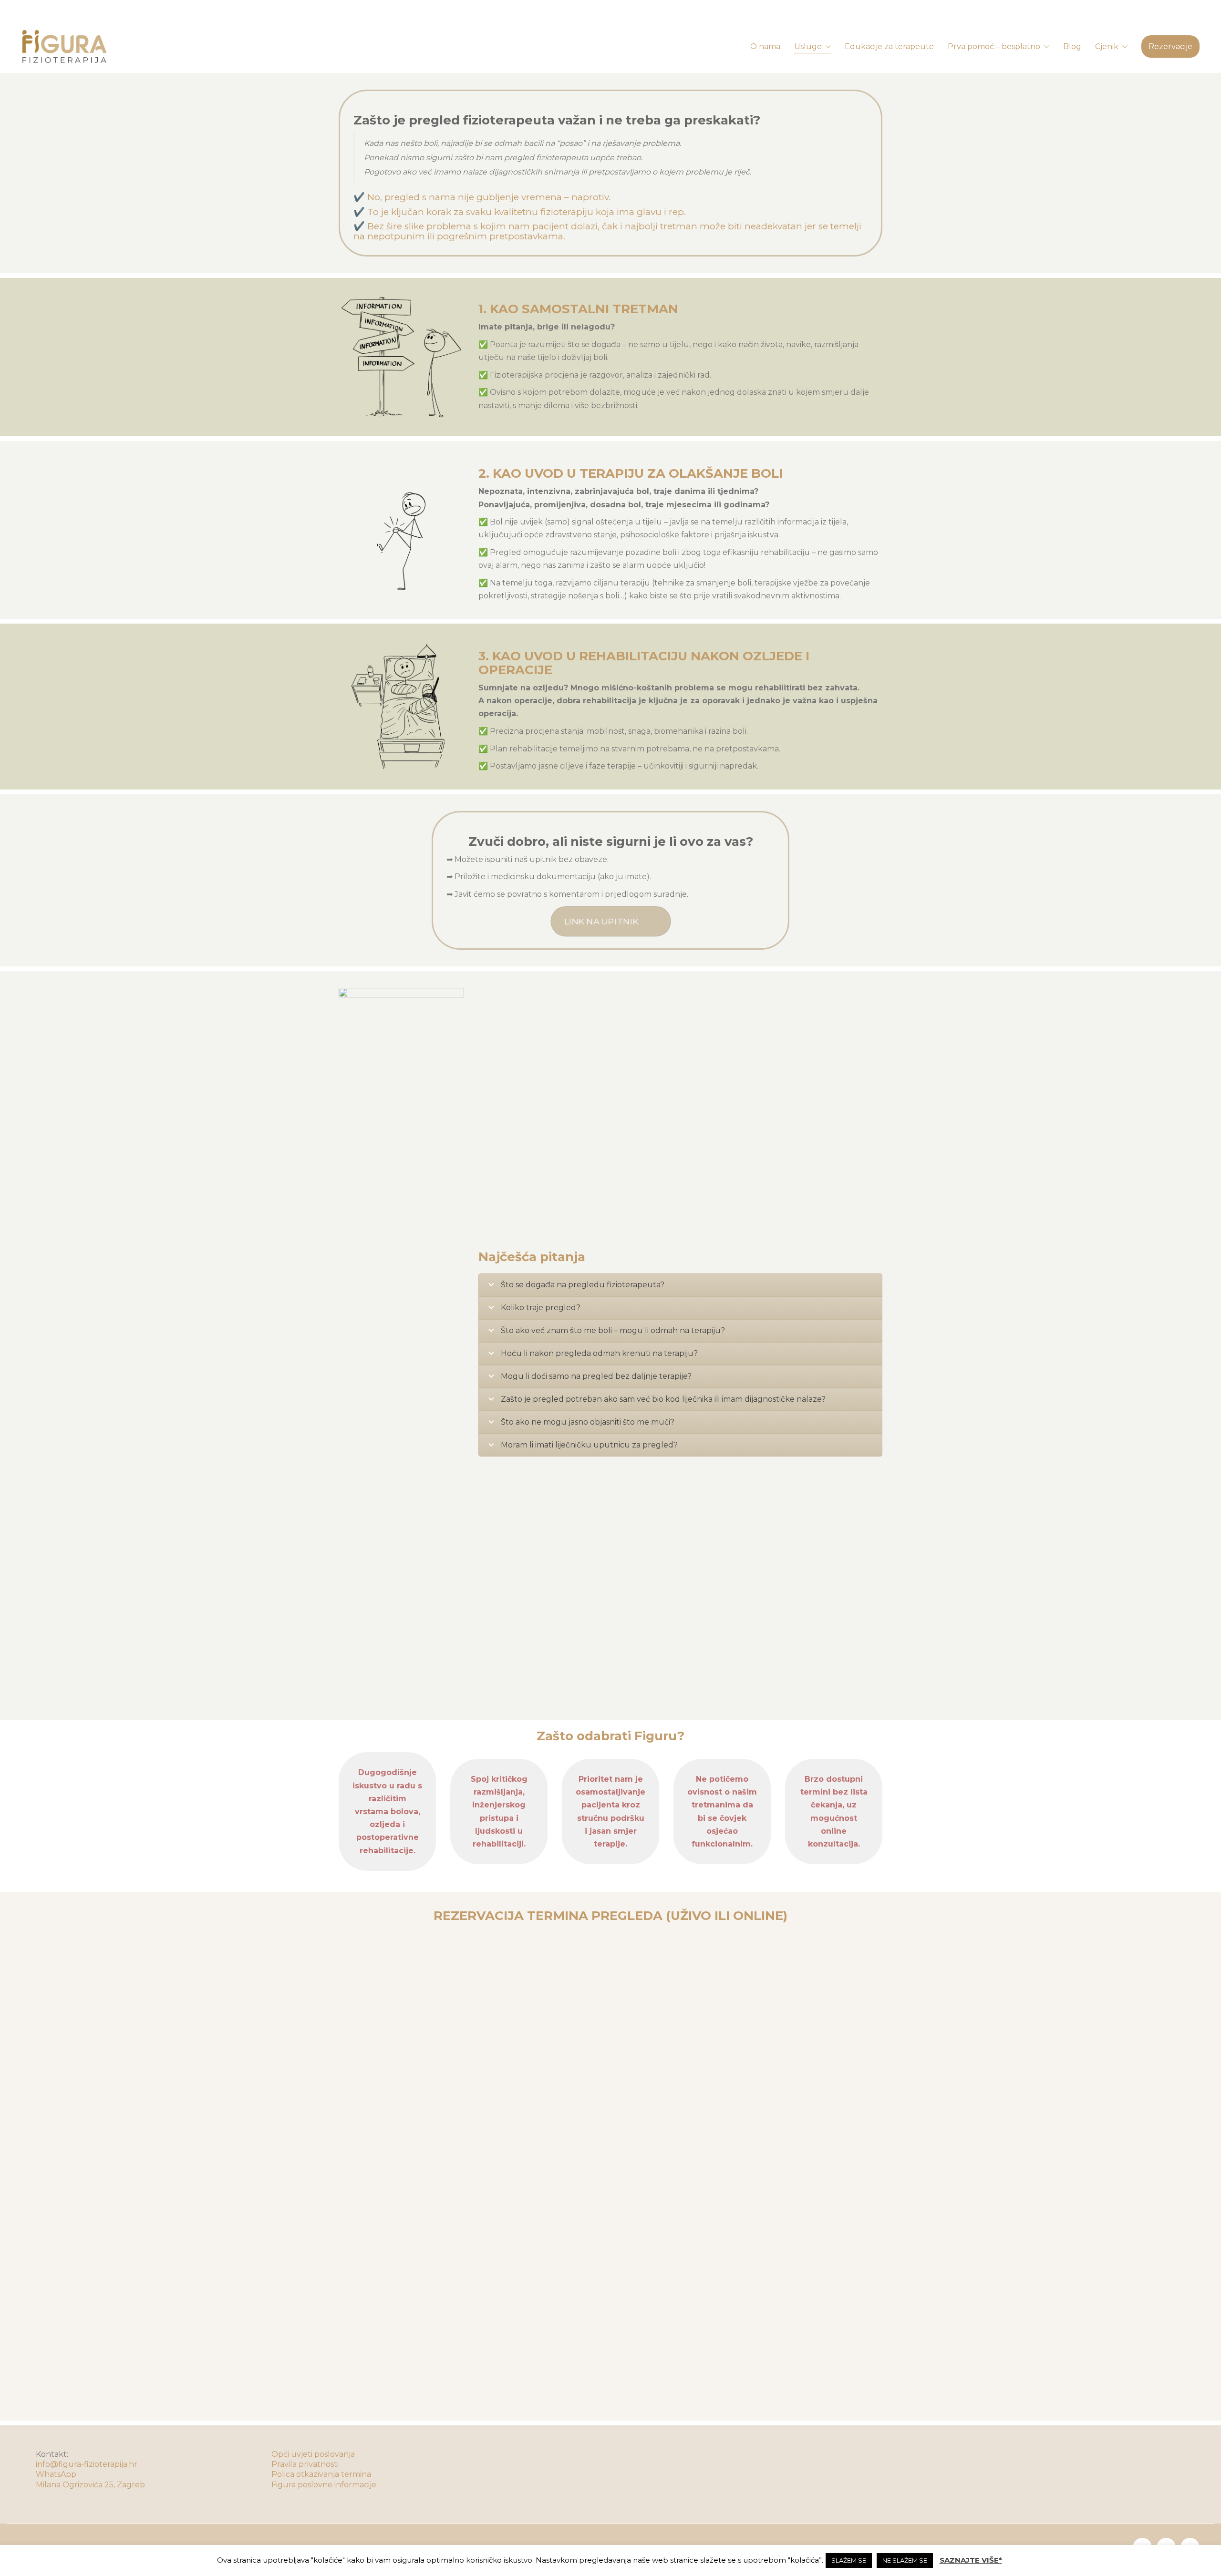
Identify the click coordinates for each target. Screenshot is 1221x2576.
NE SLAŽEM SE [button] (905, 2560)
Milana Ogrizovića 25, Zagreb (90, 2485)
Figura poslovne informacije (324, 2485)
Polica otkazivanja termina (321, 2474)
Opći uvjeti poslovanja (313, 2454)
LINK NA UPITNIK (601, 922)
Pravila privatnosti (305, 2464)
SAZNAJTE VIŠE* (971, 2560)
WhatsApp (56, 2474)
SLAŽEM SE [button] (849, 2560)
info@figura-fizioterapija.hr (87, 2464)
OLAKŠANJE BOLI (726, 473)
